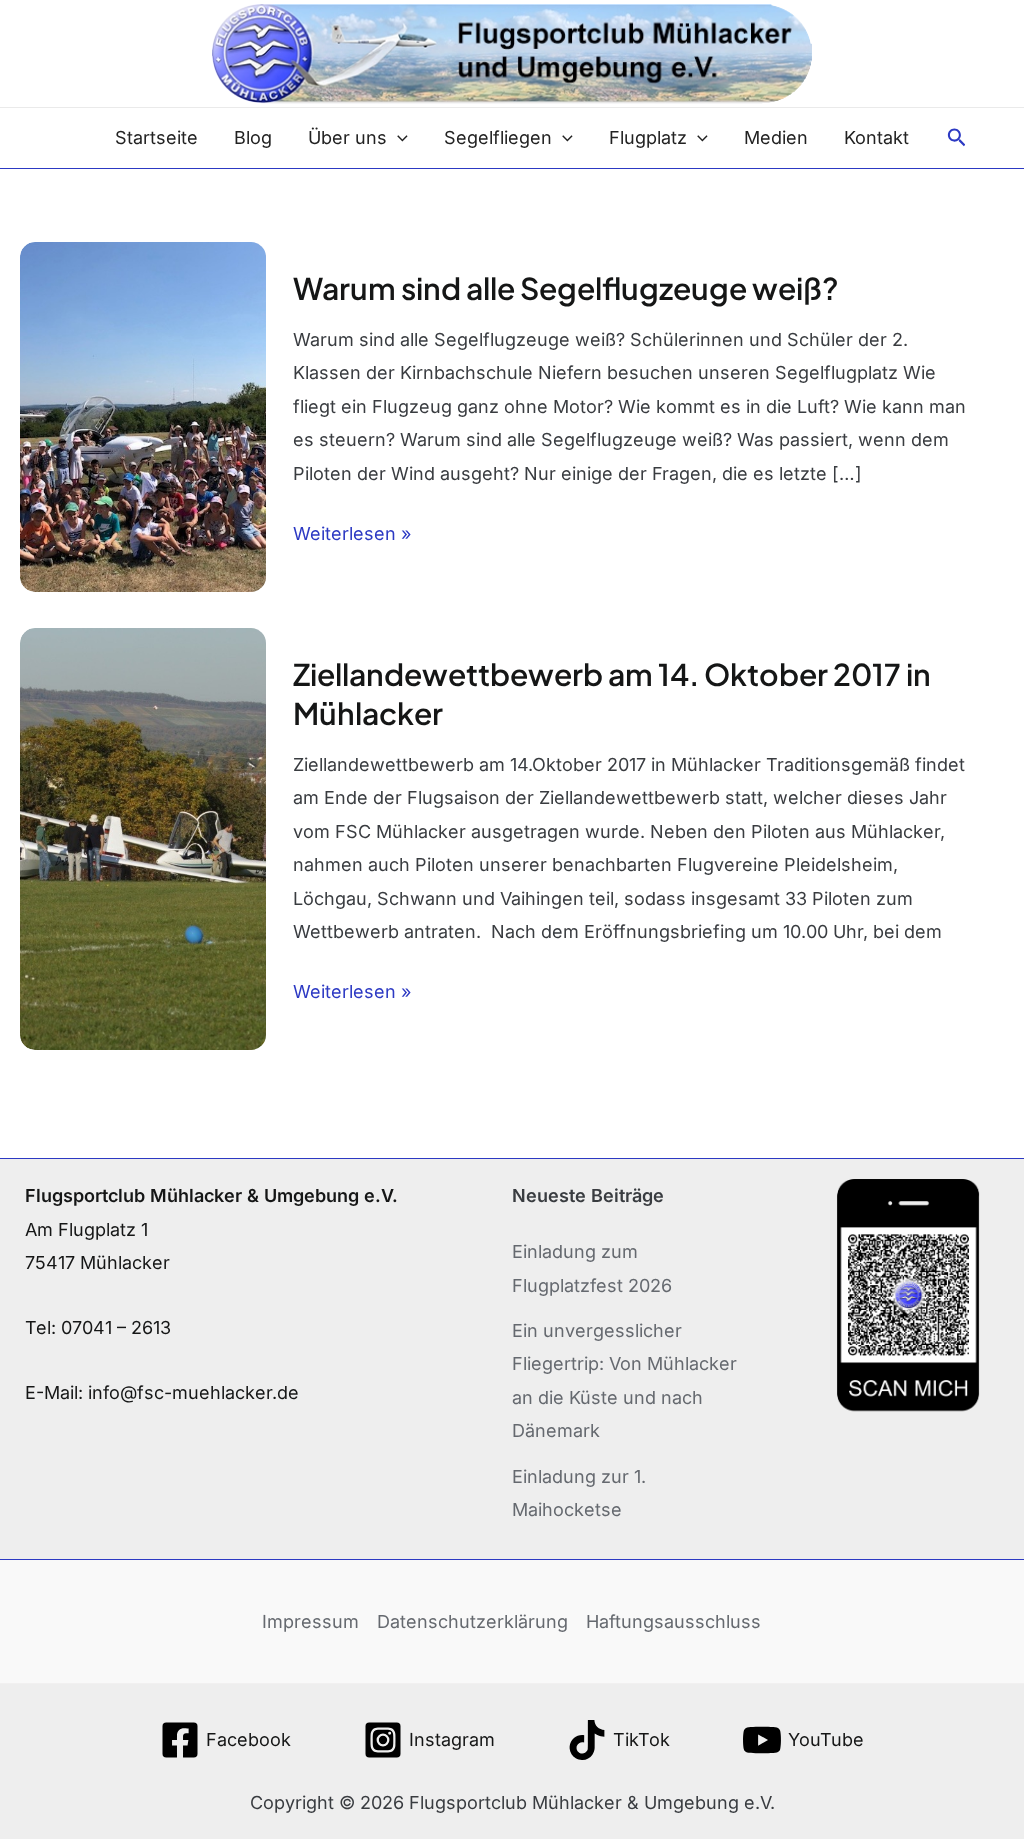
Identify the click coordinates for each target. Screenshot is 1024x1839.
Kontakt (876, 137)
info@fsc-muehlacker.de (193, 1392)
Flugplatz (648, 137)
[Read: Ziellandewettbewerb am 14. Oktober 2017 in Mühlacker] (143, 837)
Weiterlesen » (352, 530)
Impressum (310, 1621)
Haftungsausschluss (673, 1621)
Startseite (156, 137)
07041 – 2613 (116, 1327)
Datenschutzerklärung (472, 1621)
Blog (253, 137)
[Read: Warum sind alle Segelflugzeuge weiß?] (143, 415)
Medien (776, 137)
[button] (397, 138)
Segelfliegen (498, 137)
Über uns (347, 137)
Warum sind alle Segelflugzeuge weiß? (566, 288)
